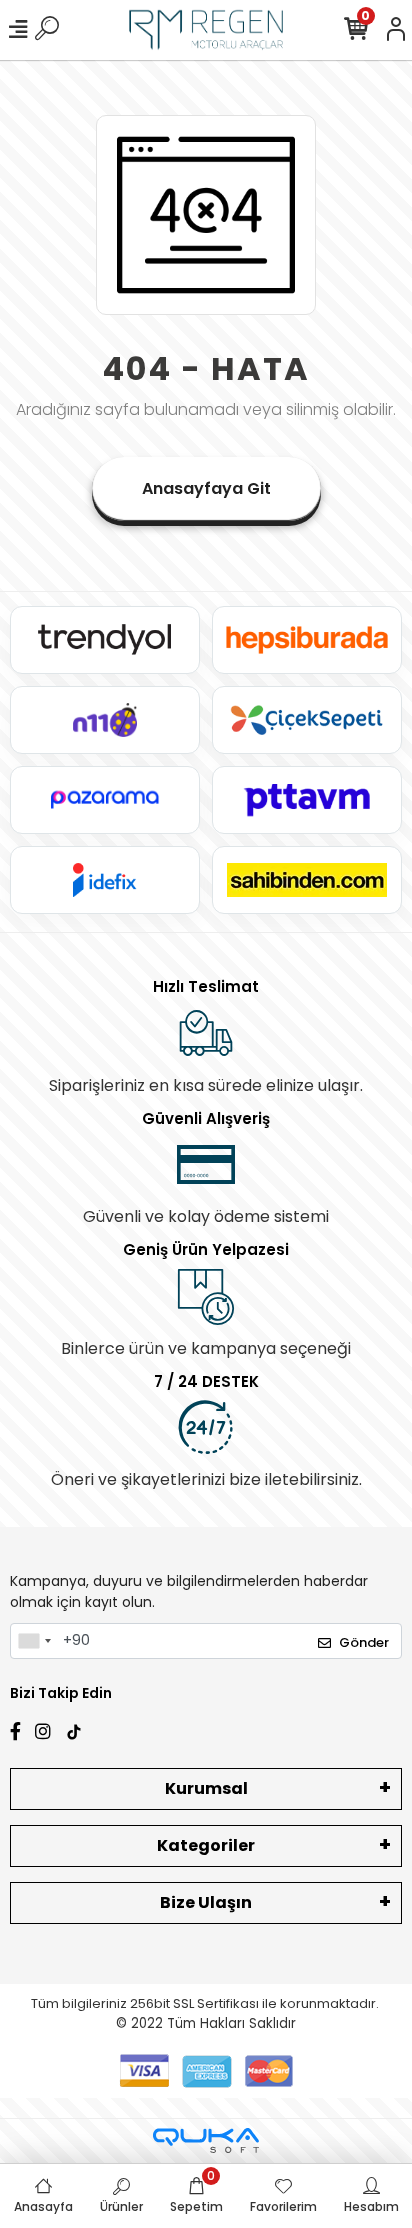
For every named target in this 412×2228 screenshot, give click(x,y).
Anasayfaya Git (206, 488)
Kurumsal (206, 1788)
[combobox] (34, 1641)
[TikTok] (74, 1729)
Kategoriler (206, 1845)
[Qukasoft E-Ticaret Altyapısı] (206, 2140)
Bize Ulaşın (206, 1902)
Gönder (364, 1642)
